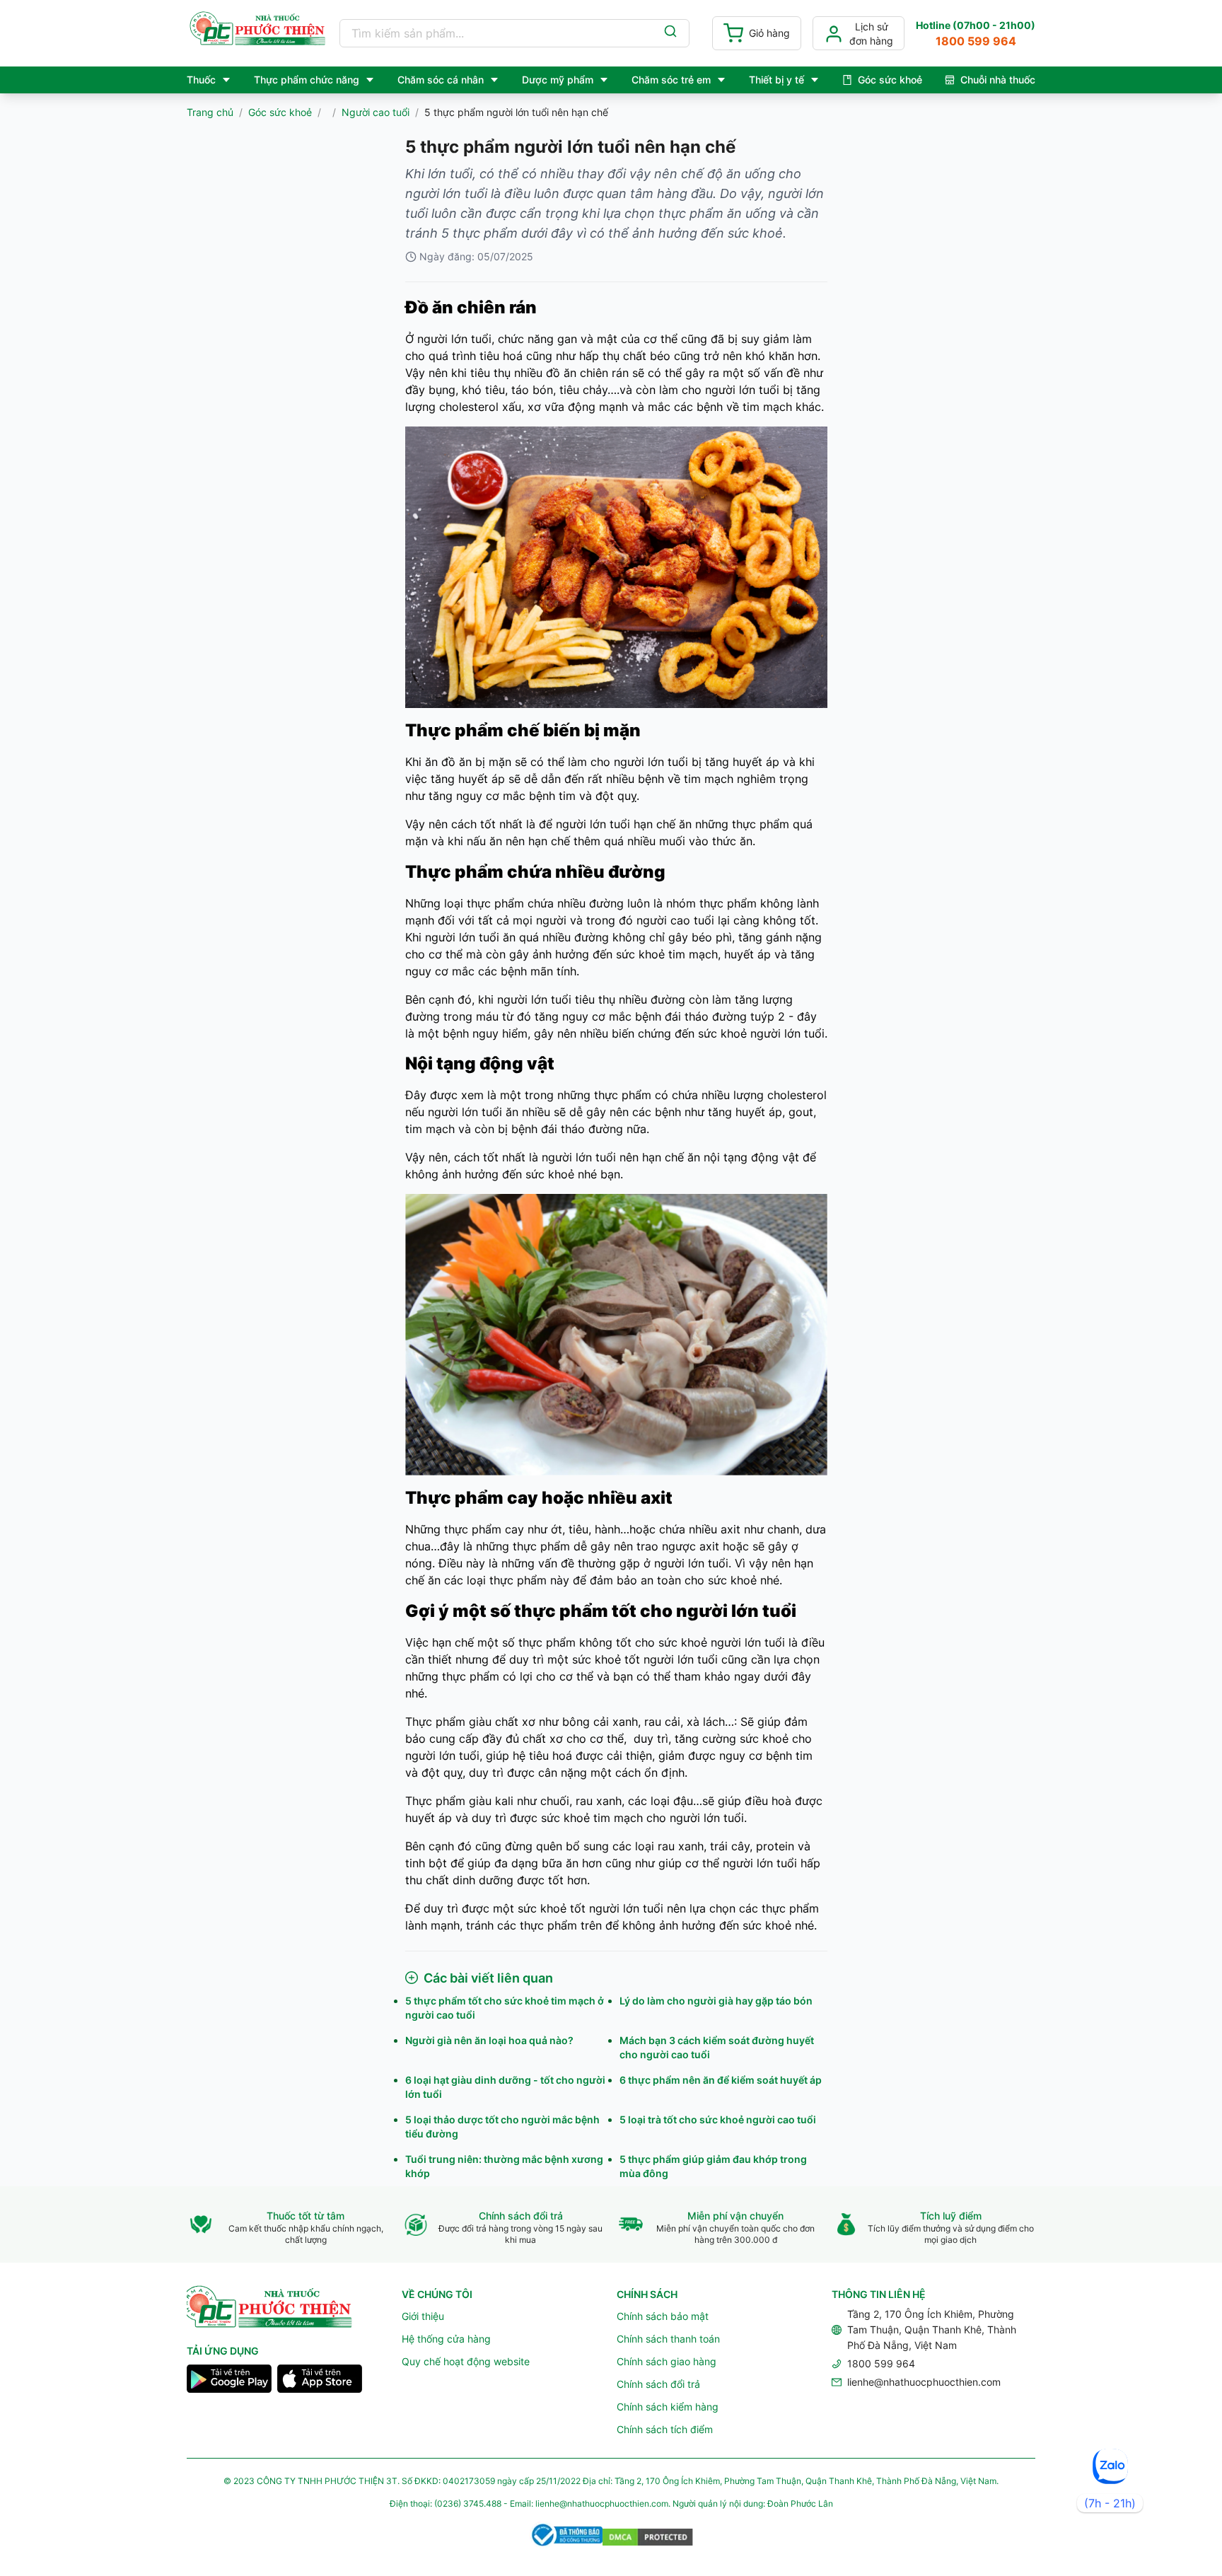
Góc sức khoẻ (280, 112)
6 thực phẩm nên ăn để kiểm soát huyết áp (721, 2080)
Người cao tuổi (376, 112)
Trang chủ (210, 112)
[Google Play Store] (229, 2381)
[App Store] (320, 2381)
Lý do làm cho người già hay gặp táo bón (716, 2001)
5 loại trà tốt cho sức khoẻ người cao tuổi (718, 2119)
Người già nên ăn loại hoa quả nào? (489, 2040)
